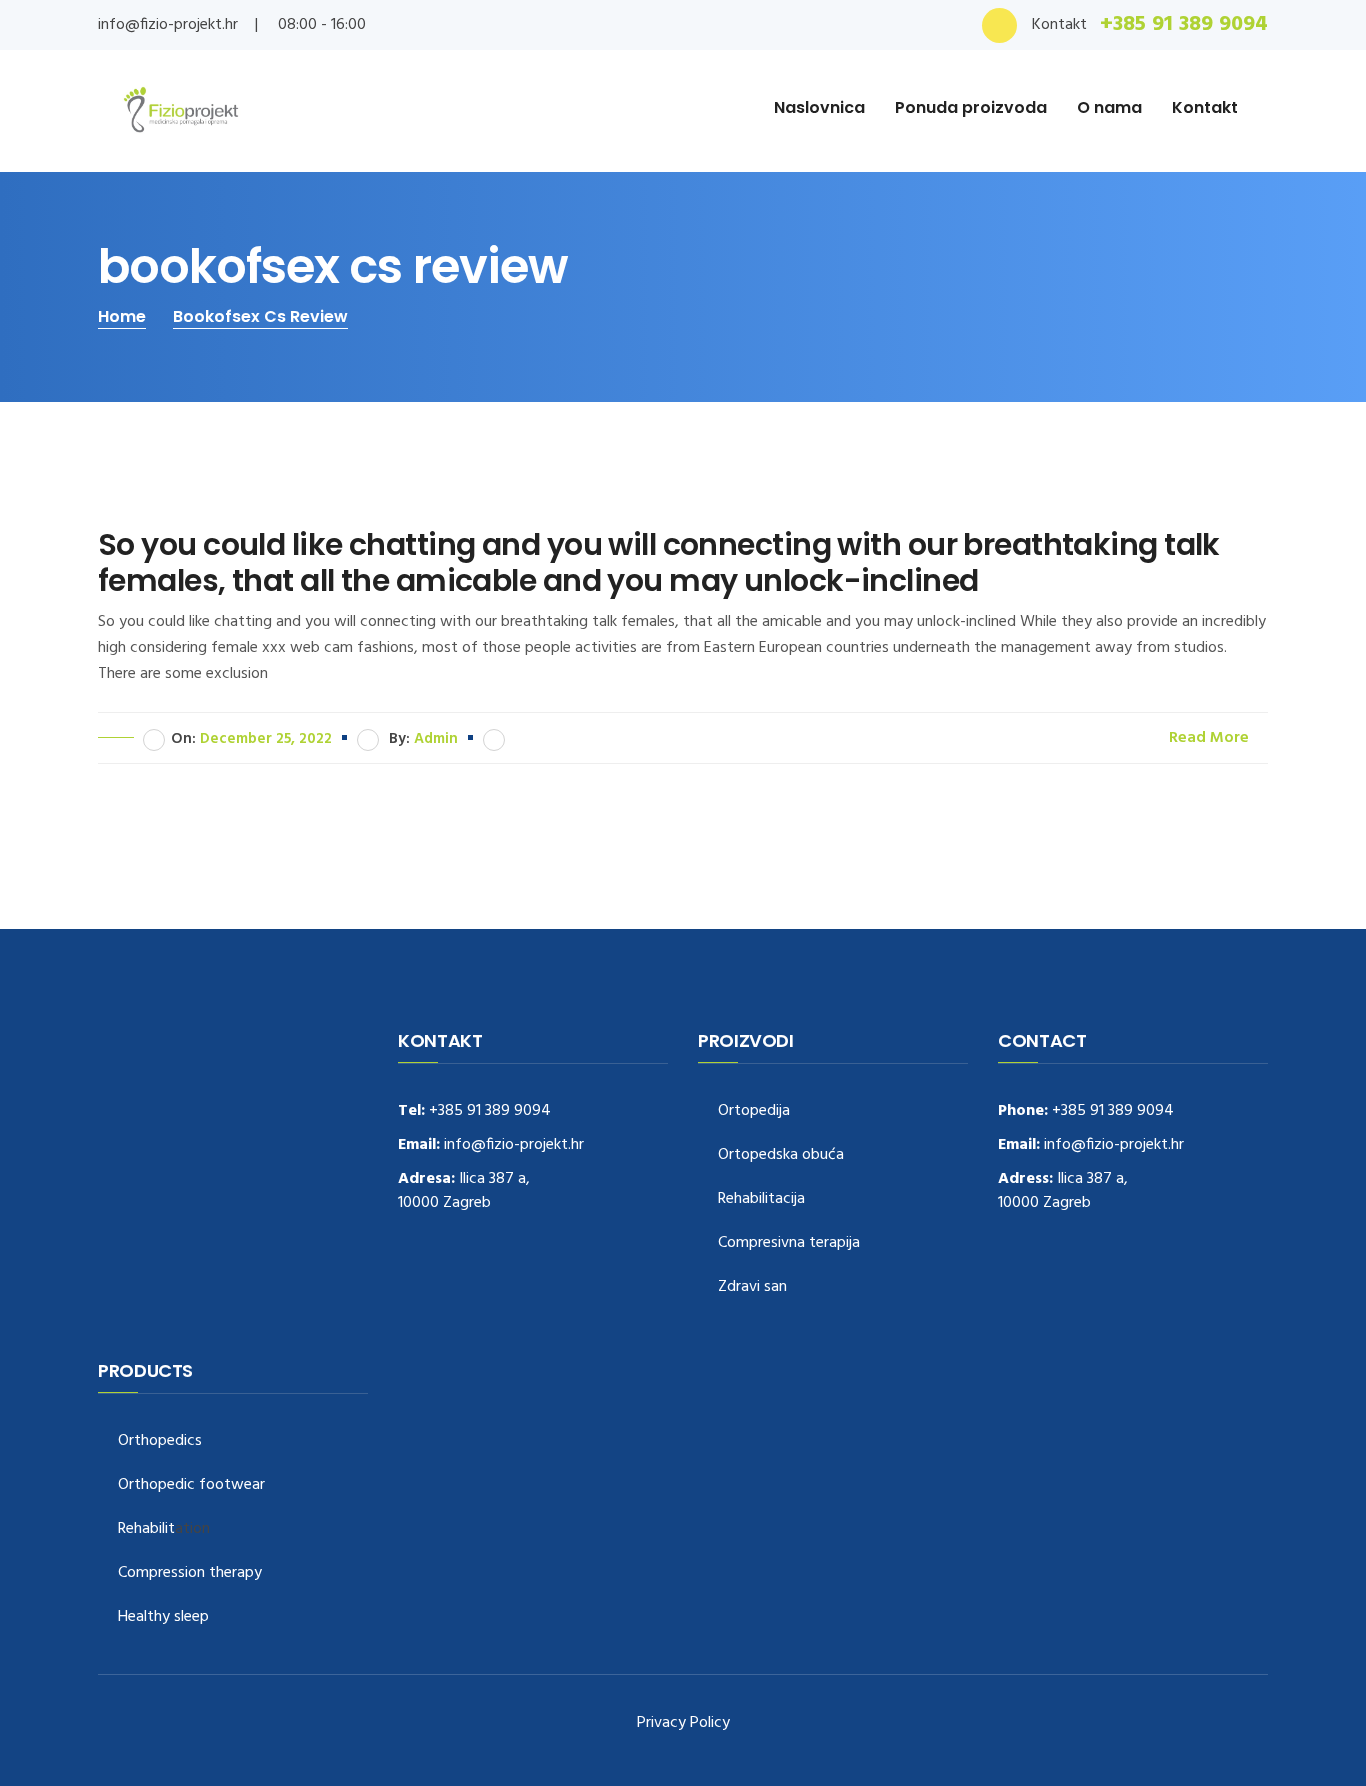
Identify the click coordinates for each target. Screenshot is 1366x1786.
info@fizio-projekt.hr (168, 25)
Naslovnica (819, 107)
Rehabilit (146, 1529)
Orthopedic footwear (191, 1485)
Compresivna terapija (789, 1243)
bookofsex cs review (260, 316)
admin (436, 739)
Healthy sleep (163, 1617)
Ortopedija (754, 1111)
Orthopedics (160, 1441)
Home (122, 316)
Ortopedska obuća (781, 1155)
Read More (1211, 738)
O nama (1109, 107)
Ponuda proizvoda (971, 107)
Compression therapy (190, 1573)
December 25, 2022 (266, 739)
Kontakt (1205, 107)
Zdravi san (752, 1287)
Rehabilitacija (761, 1199)
